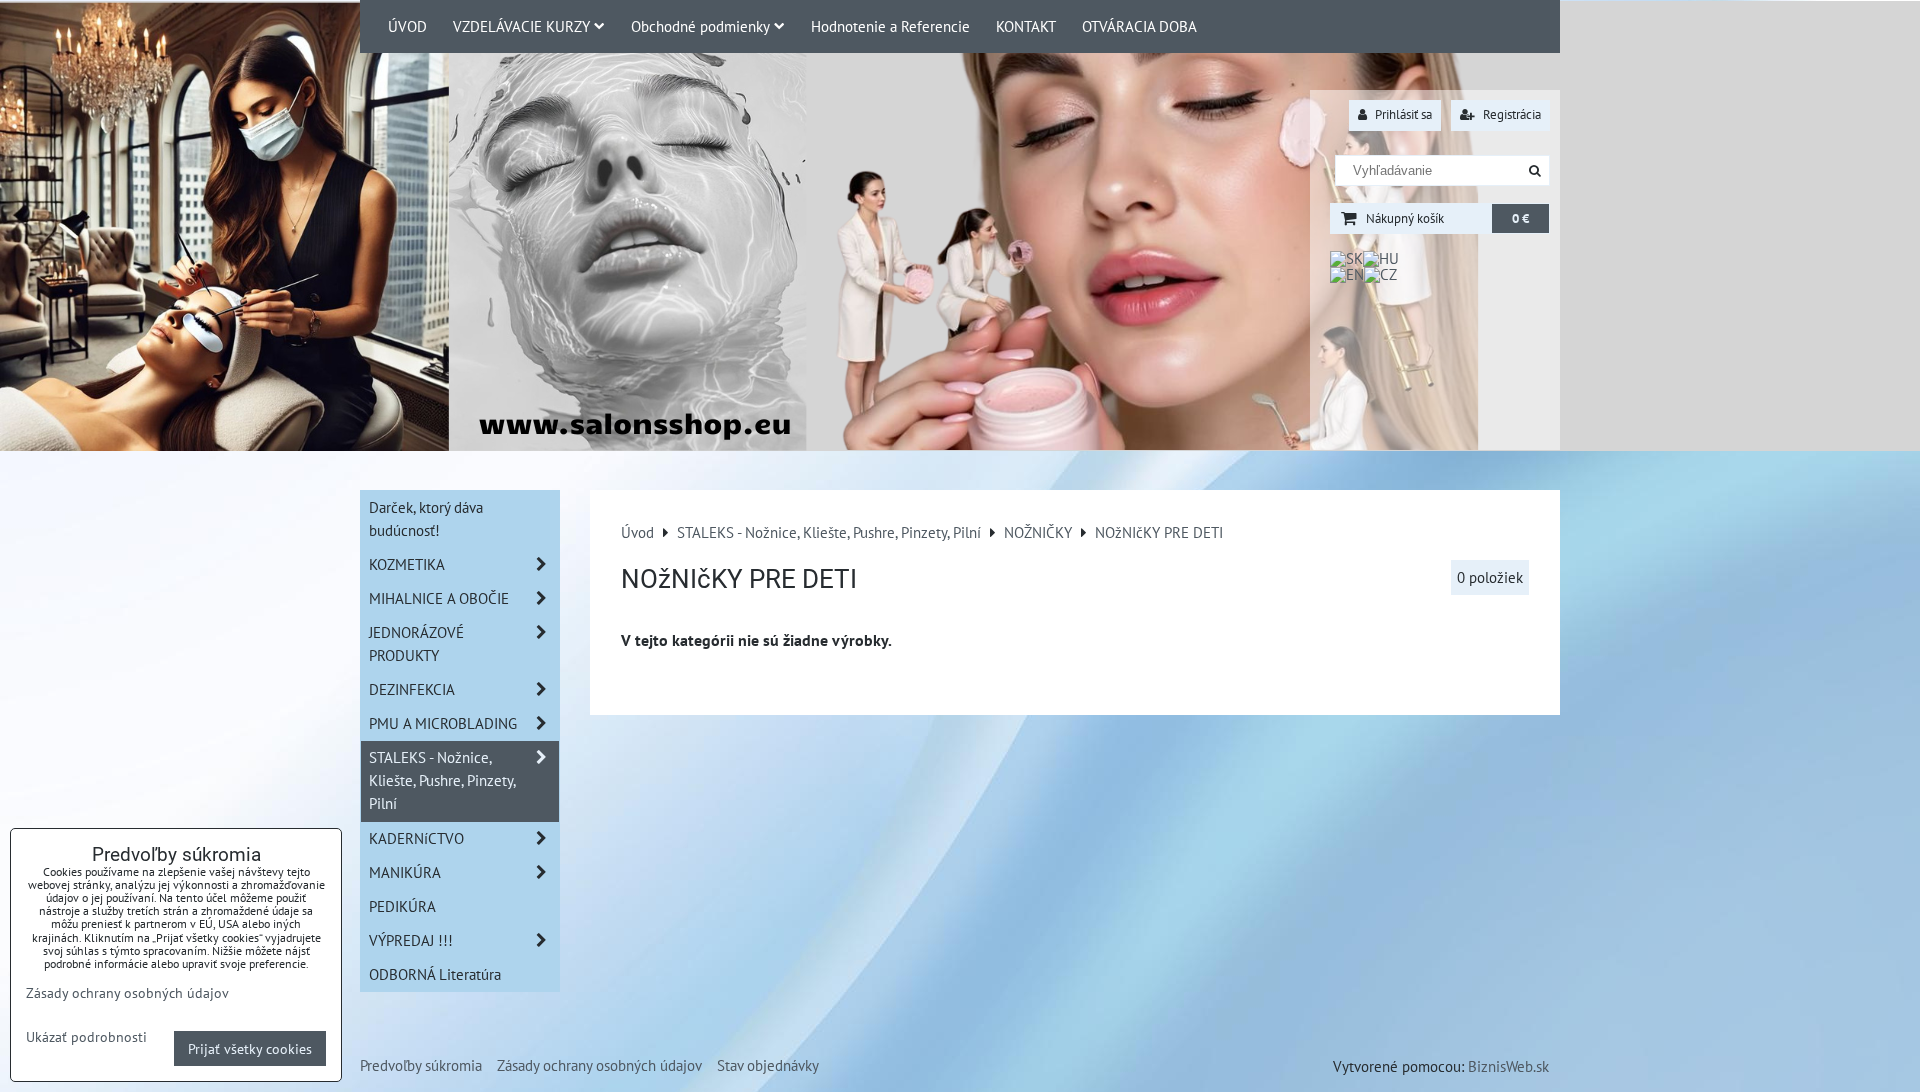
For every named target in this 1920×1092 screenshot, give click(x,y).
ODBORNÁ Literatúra (435, 974)
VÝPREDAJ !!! (411, 940)
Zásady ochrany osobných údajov (599, 1065)
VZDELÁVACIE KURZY (521, 26)
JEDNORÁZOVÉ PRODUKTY (416, 643)
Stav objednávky (768, 1065)
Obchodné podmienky (700, 26)
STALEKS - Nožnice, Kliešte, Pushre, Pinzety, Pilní (442, 780)
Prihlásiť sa (1402, 114)
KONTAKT (1026, 26)
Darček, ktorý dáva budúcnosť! (426, 518)
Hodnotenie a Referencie (890, 26)
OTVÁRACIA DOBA (1139, 26)
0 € (1520, 218)
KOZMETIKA (407, 564)
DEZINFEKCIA (412, 689)
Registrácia (1510, 114)
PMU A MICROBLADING (443, 723)
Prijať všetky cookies (250, 1048)
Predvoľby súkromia (421, 1065)
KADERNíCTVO (416, 838)
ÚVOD (407, 26)
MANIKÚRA (405, 872)
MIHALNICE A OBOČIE (439, 598)
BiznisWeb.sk (1508, 1066)
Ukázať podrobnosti (86, 1037)
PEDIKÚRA (402, 906)
